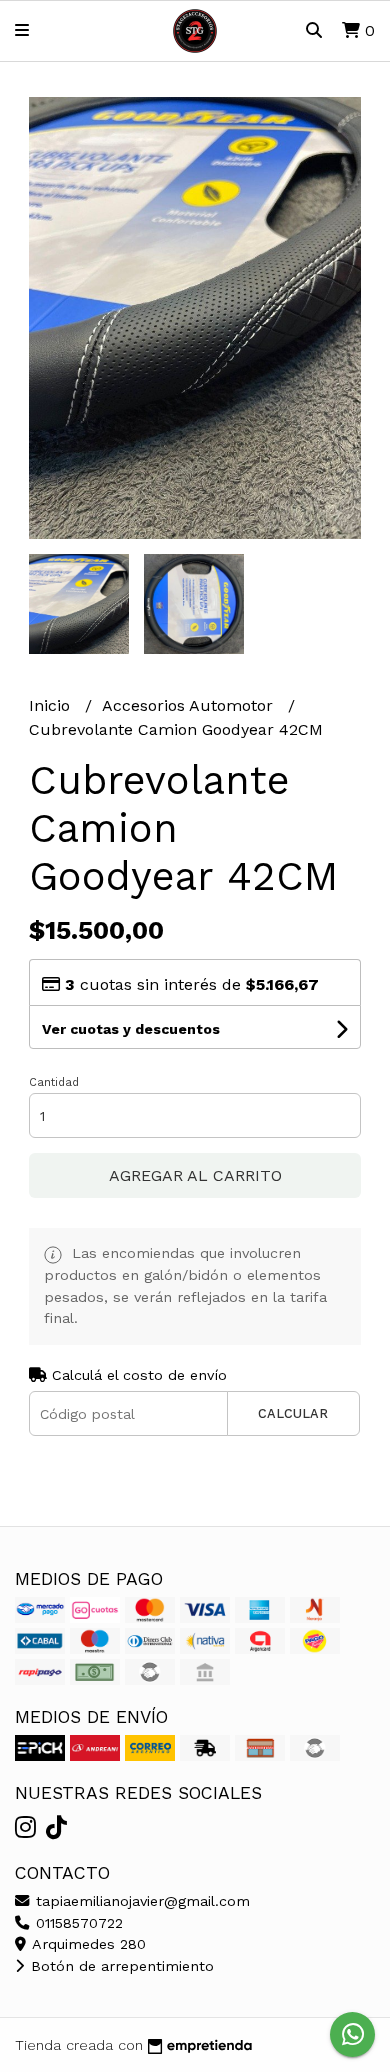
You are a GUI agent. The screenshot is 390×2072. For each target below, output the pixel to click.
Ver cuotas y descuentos (131, 1029)
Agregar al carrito (195, 1175)
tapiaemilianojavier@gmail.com (140, 1901)
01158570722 (77, 1923)
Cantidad (54, 1082)
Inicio (52, 705)
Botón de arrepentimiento (120, 1966)
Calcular (293, 1413)
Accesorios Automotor (190, 705)
